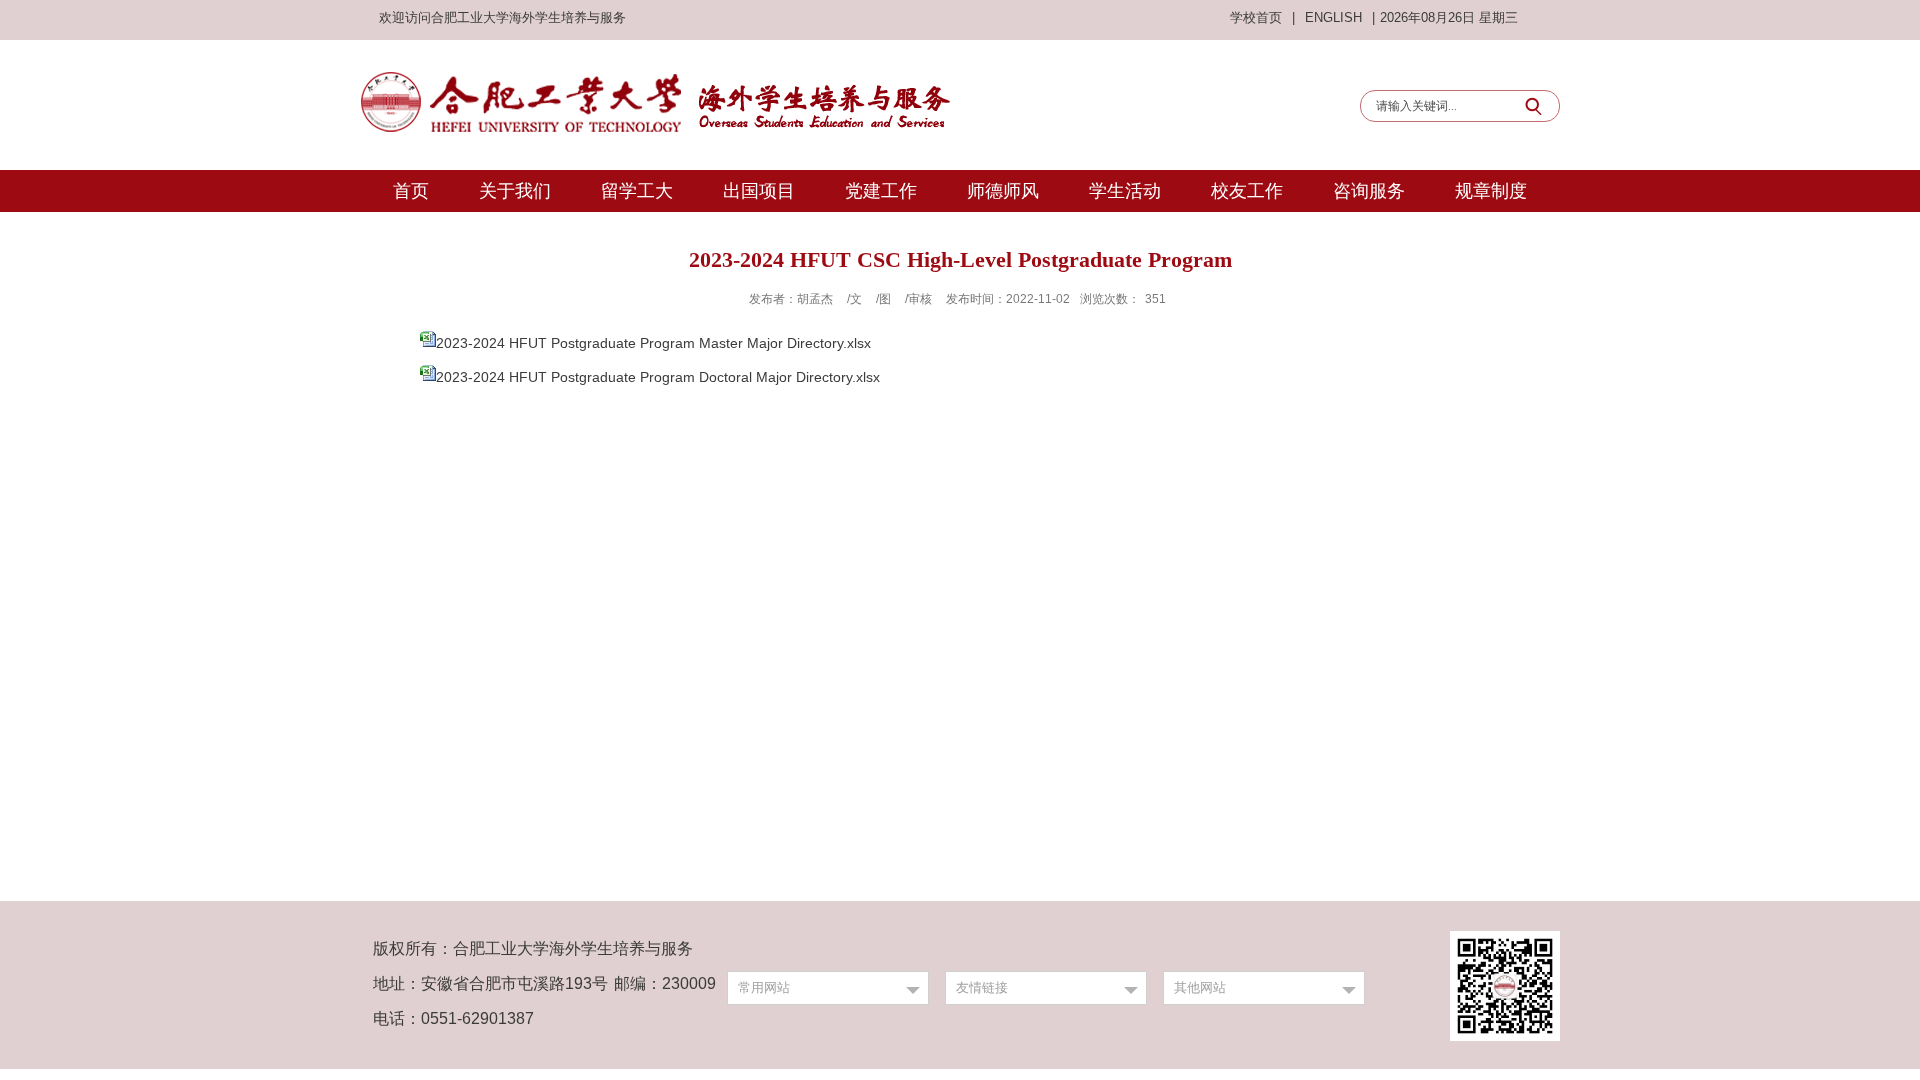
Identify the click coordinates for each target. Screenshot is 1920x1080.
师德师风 (1003, 191)
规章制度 (1491, 191)
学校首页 (1256, 17)
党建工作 (881, 191)
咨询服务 (1369, 191)
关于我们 (515, 191)
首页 (411, 191)
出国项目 (759, 191)
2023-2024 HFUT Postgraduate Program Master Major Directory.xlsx (653, 343)
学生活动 (1125, 191)
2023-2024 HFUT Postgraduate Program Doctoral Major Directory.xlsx (658, 377)
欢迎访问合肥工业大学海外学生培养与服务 (502, 17)
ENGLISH (1333, 17)
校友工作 (1247, 191)
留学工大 (637, 191)
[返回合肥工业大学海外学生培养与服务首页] (655, 76)
